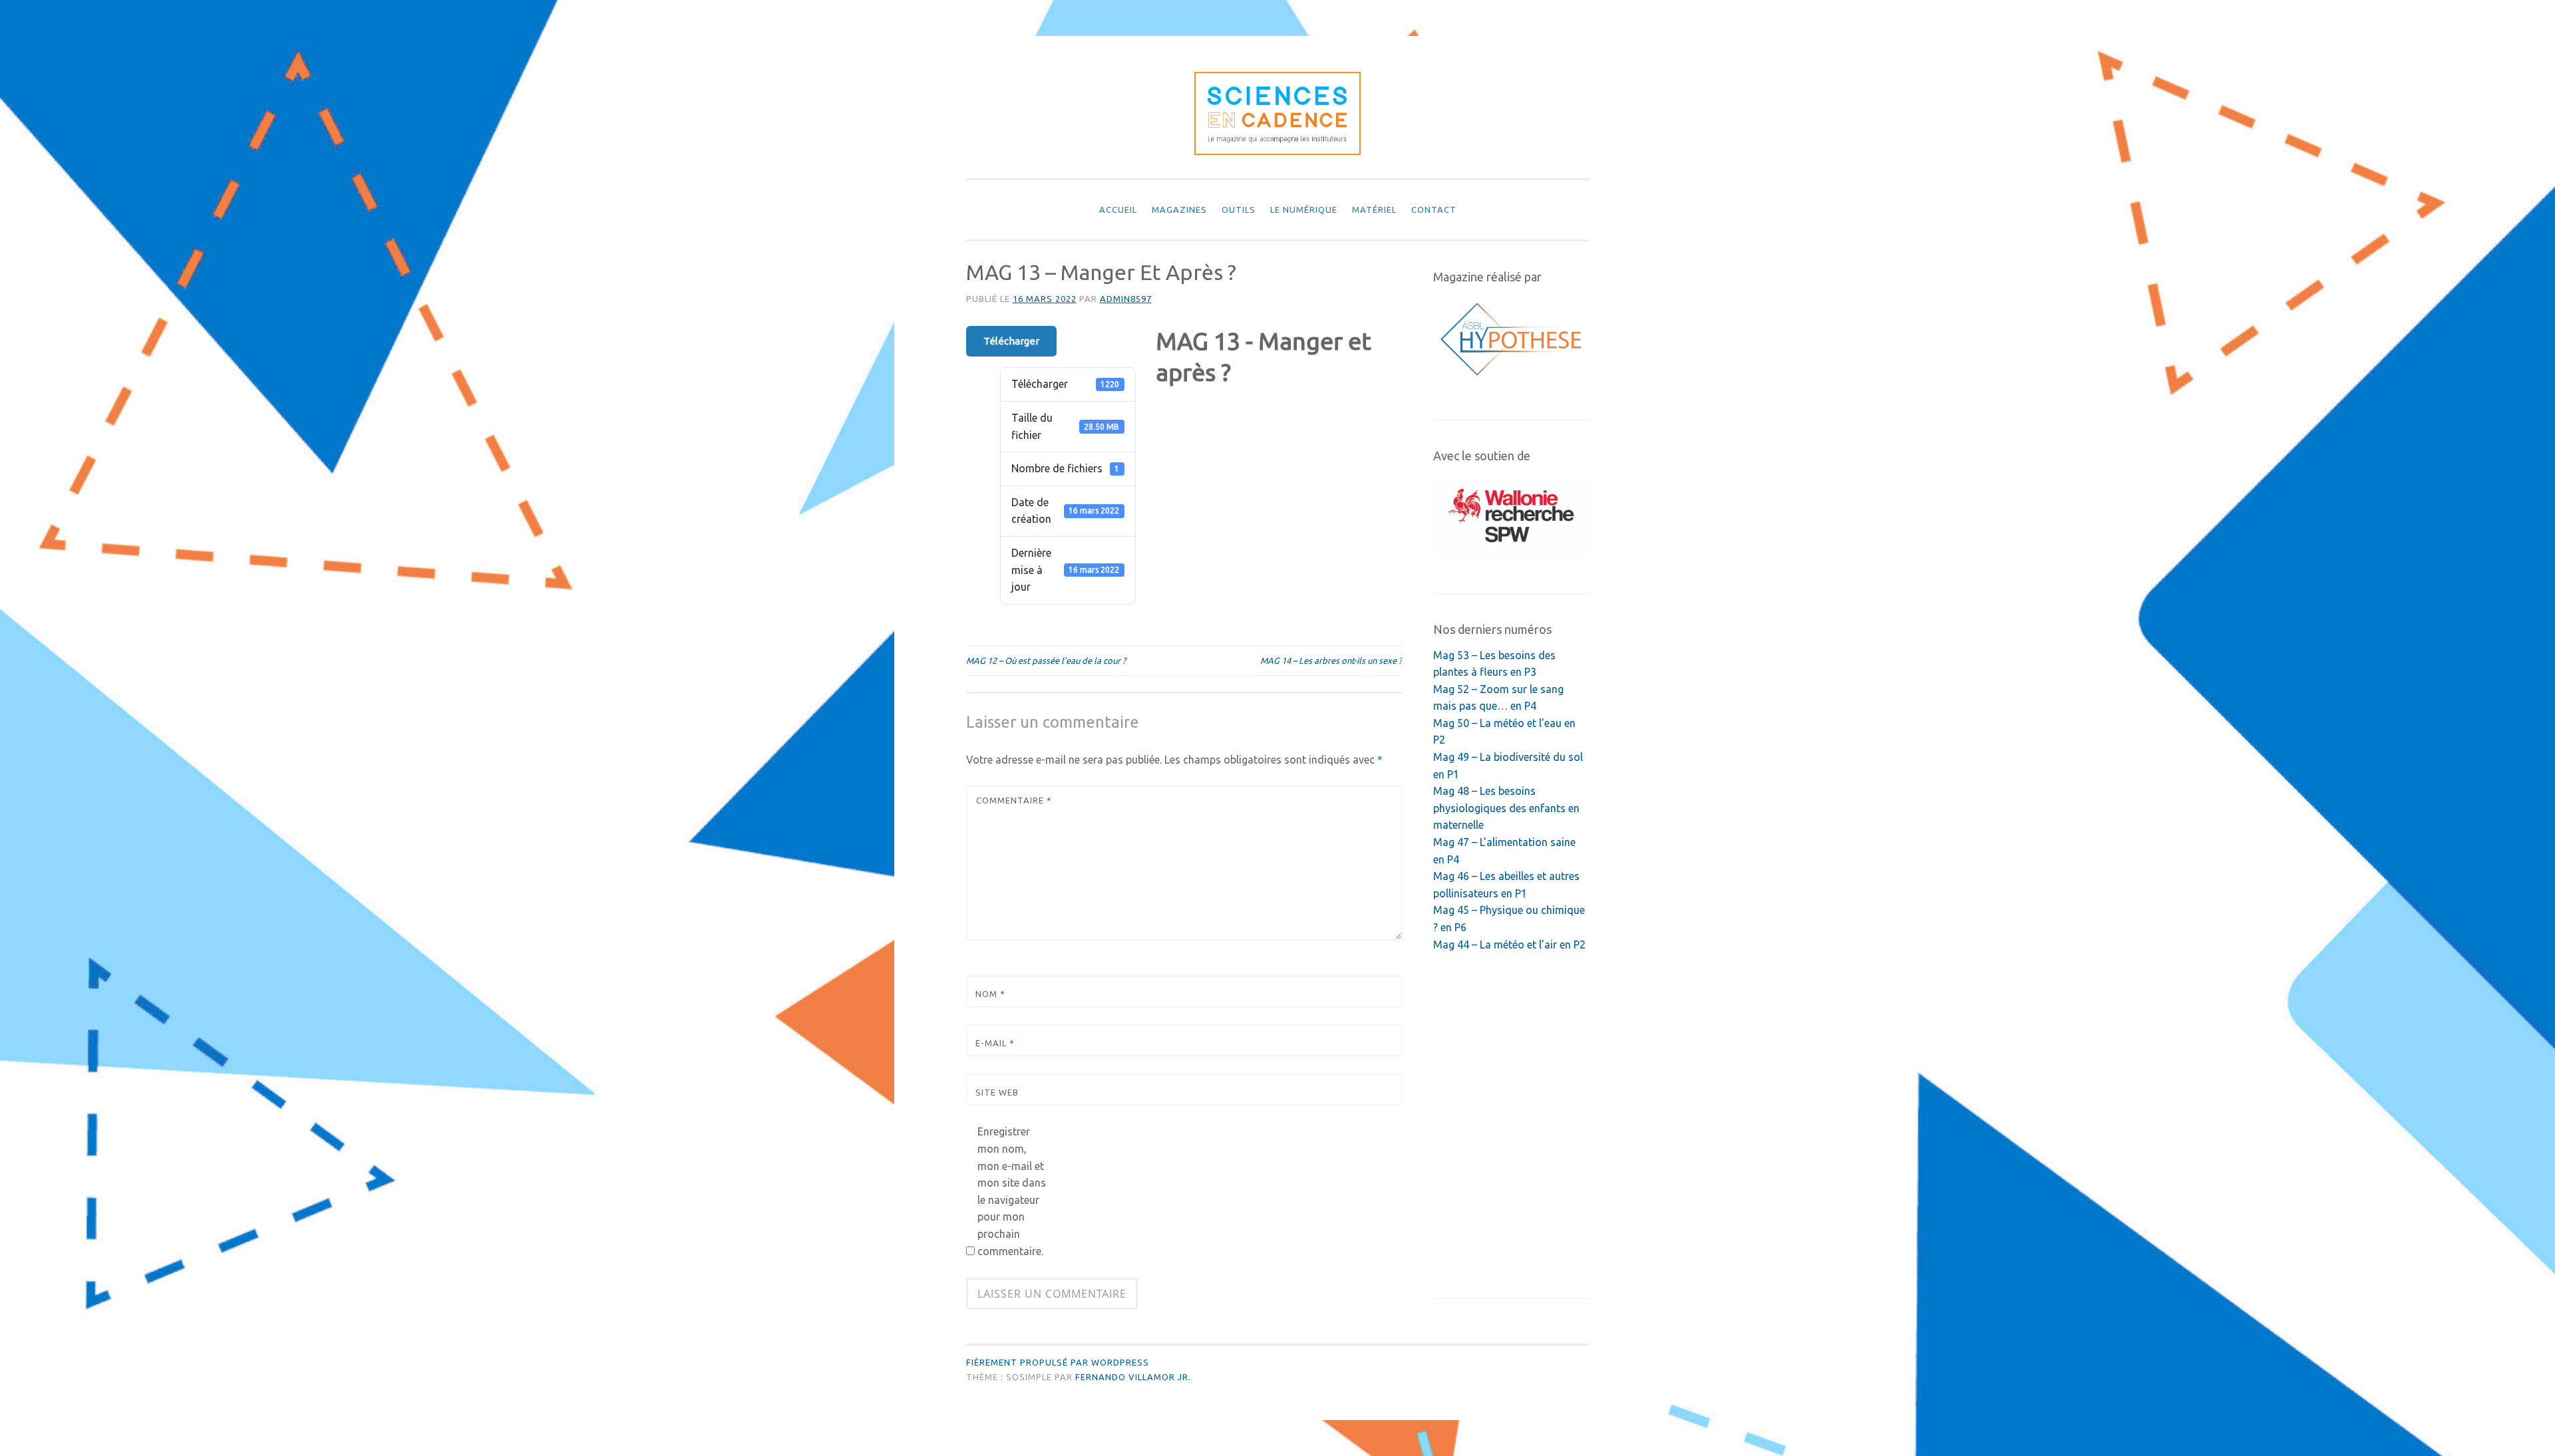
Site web (997, 1092)
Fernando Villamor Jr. (1133, 1377)
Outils (1239, 210)
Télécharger (1011, 341)
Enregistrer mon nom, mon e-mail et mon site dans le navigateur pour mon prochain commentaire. (1012, 1191)
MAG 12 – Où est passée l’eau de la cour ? (1046, 660)
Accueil (1118, 210)
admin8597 (1126, 299)
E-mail (995, 1043)
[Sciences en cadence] (1277, 151)
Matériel (1374, 210)
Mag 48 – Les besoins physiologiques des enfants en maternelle (1506, 808)
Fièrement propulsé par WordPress (1058, 1362)
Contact (1434, 210)
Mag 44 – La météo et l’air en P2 (1509, 945)
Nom (990, 994)
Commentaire (1014, 800)
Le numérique (1304, 210)
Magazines (1179, 210)
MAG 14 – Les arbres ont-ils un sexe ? (1331, 660)
